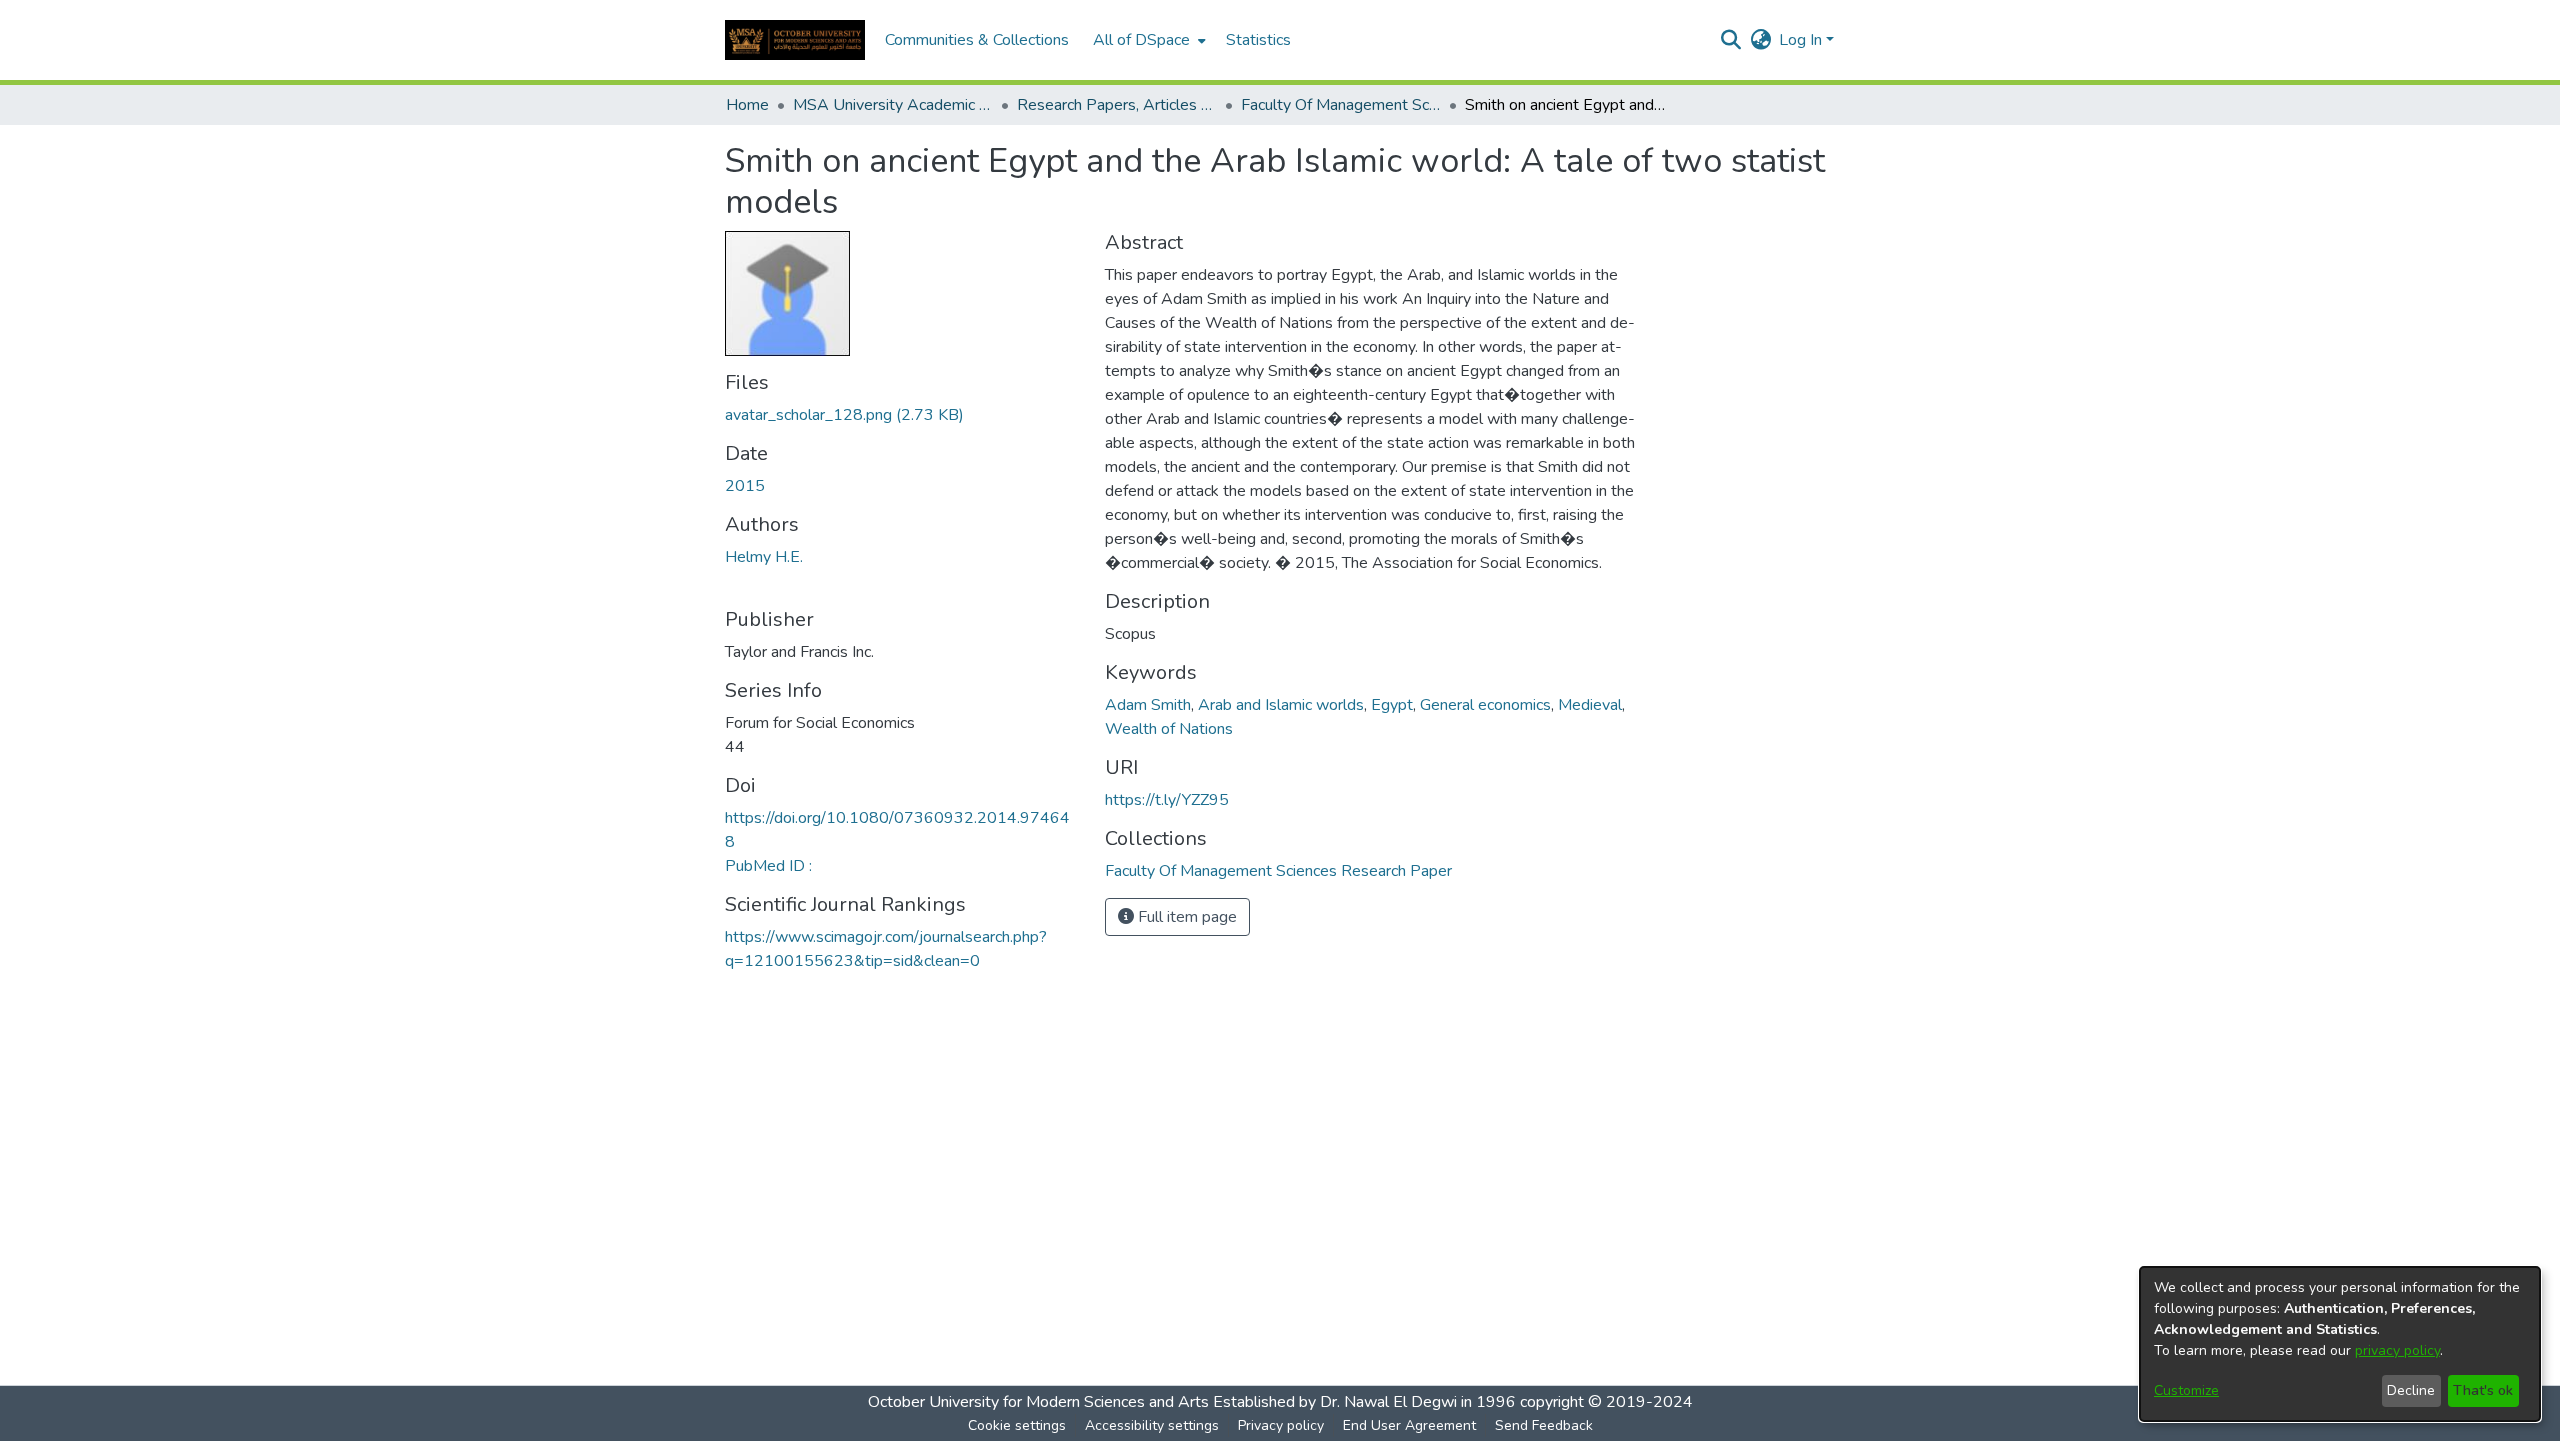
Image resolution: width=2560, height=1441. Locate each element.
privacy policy (2397, 1350)
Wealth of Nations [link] (1169, 729)
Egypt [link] (1392, 705)
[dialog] (2340, 1344)
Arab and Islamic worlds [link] (1281, 705)
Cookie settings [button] (1017, 1425)
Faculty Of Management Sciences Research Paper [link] (1341, 105)
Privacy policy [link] (1281, 1425)
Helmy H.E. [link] (764, 557)
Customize (2186, 1390)
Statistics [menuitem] (1258, 40)
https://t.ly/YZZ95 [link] (1167, 800)
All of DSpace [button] (1141, 40)
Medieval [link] (1590, 705)
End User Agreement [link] (1409, 1425)
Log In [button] (1802, 40)
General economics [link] (1485, 705)
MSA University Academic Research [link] (893, 105)
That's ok (2483, 1390)
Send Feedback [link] (1544, 1425)
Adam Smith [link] (1148, 705)
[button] (795, 40)
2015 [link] (745, 486)
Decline (2411, 1390)
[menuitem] (1147, 40)
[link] (844, 415)
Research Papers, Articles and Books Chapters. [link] (1117, 105)
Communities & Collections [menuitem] (977, 40)
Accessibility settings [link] (1152, 1425)
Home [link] (747, 105)
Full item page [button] (1185, 917)
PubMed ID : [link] (768, 866)
